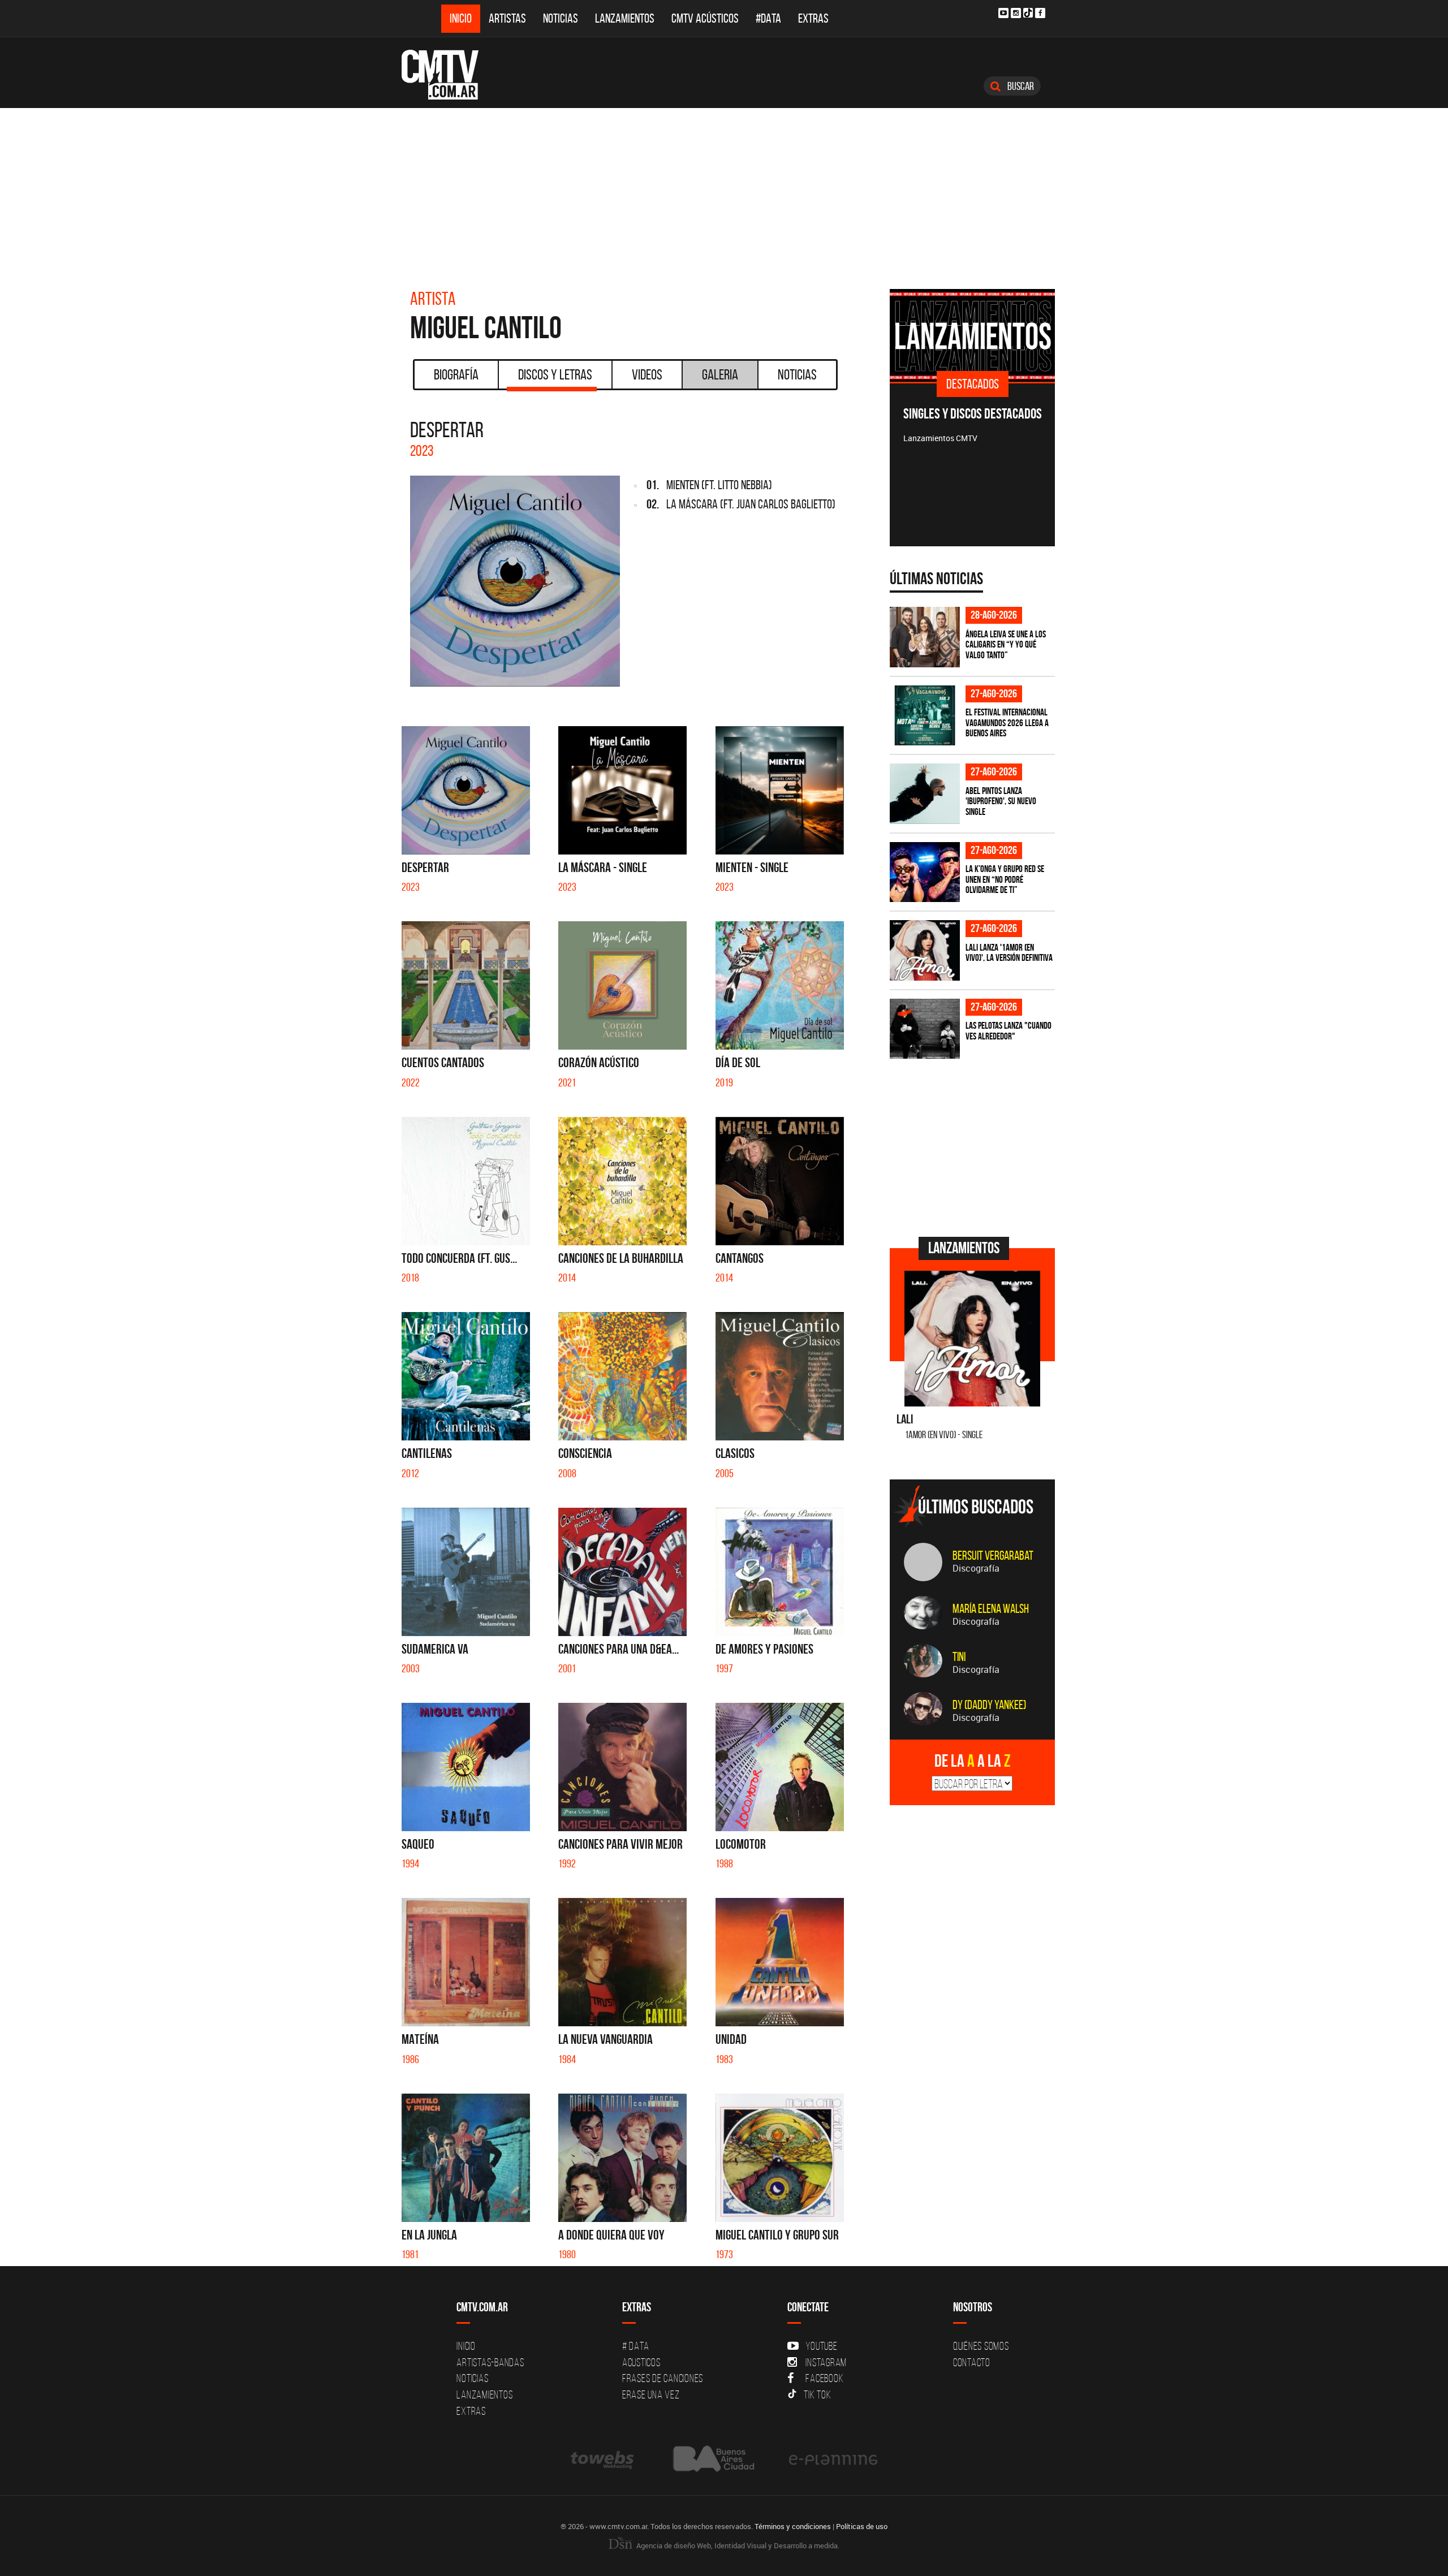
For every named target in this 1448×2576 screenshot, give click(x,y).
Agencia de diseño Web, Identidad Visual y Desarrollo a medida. (737, 2545)
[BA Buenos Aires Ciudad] (712, 2459)
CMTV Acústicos (705, 18)
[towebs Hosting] (603, 2459)
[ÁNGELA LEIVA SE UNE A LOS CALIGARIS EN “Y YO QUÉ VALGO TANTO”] (925, 637)
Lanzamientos (625, 18)
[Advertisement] (724, 193)
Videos (647, 374)
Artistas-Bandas (490, 2362)
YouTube (821, 2346)
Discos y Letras (555, 374)
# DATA (636, 2346)
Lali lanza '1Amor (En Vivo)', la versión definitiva (1009, 953)
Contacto (972, 2362)
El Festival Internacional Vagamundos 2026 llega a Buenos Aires (1007, 722)
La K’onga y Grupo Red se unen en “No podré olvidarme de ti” (1005, 879)
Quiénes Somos (981, 2346)
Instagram (826, 2362)
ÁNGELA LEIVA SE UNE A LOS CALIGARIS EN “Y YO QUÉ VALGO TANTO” (1006, 644)
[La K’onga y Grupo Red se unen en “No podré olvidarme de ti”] (925, 872)
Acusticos (641, 2362)
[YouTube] (1003, 13)
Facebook (824, 2378)
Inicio (461, 18)
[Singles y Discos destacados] (973, 335)
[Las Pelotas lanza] (925, 1029)
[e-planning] (833, 2459)
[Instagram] (1016, 13)
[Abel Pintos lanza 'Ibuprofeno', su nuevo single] (925, 794)
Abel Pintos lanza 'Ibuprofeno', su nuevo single (1001, 801)
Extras (813, 18)
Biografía (456, 374)
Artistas (507, 18)
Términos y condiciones (793, 2526)
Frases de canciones (663, 2378)
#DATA (768, 18)
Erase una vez (651, 2394)
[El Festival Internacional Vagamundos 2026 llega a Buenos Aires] (925, 716)
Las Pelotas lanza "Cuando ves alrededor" (1009, 1031)
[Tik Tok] (1028, 13)
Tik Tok (817, 2394)
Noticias (561, 18)
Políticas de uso (862, 2526)
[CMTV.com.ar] (448, 75)
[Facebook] (1040, 13)
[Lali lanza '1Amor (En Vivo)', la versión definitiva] (925, 950)
